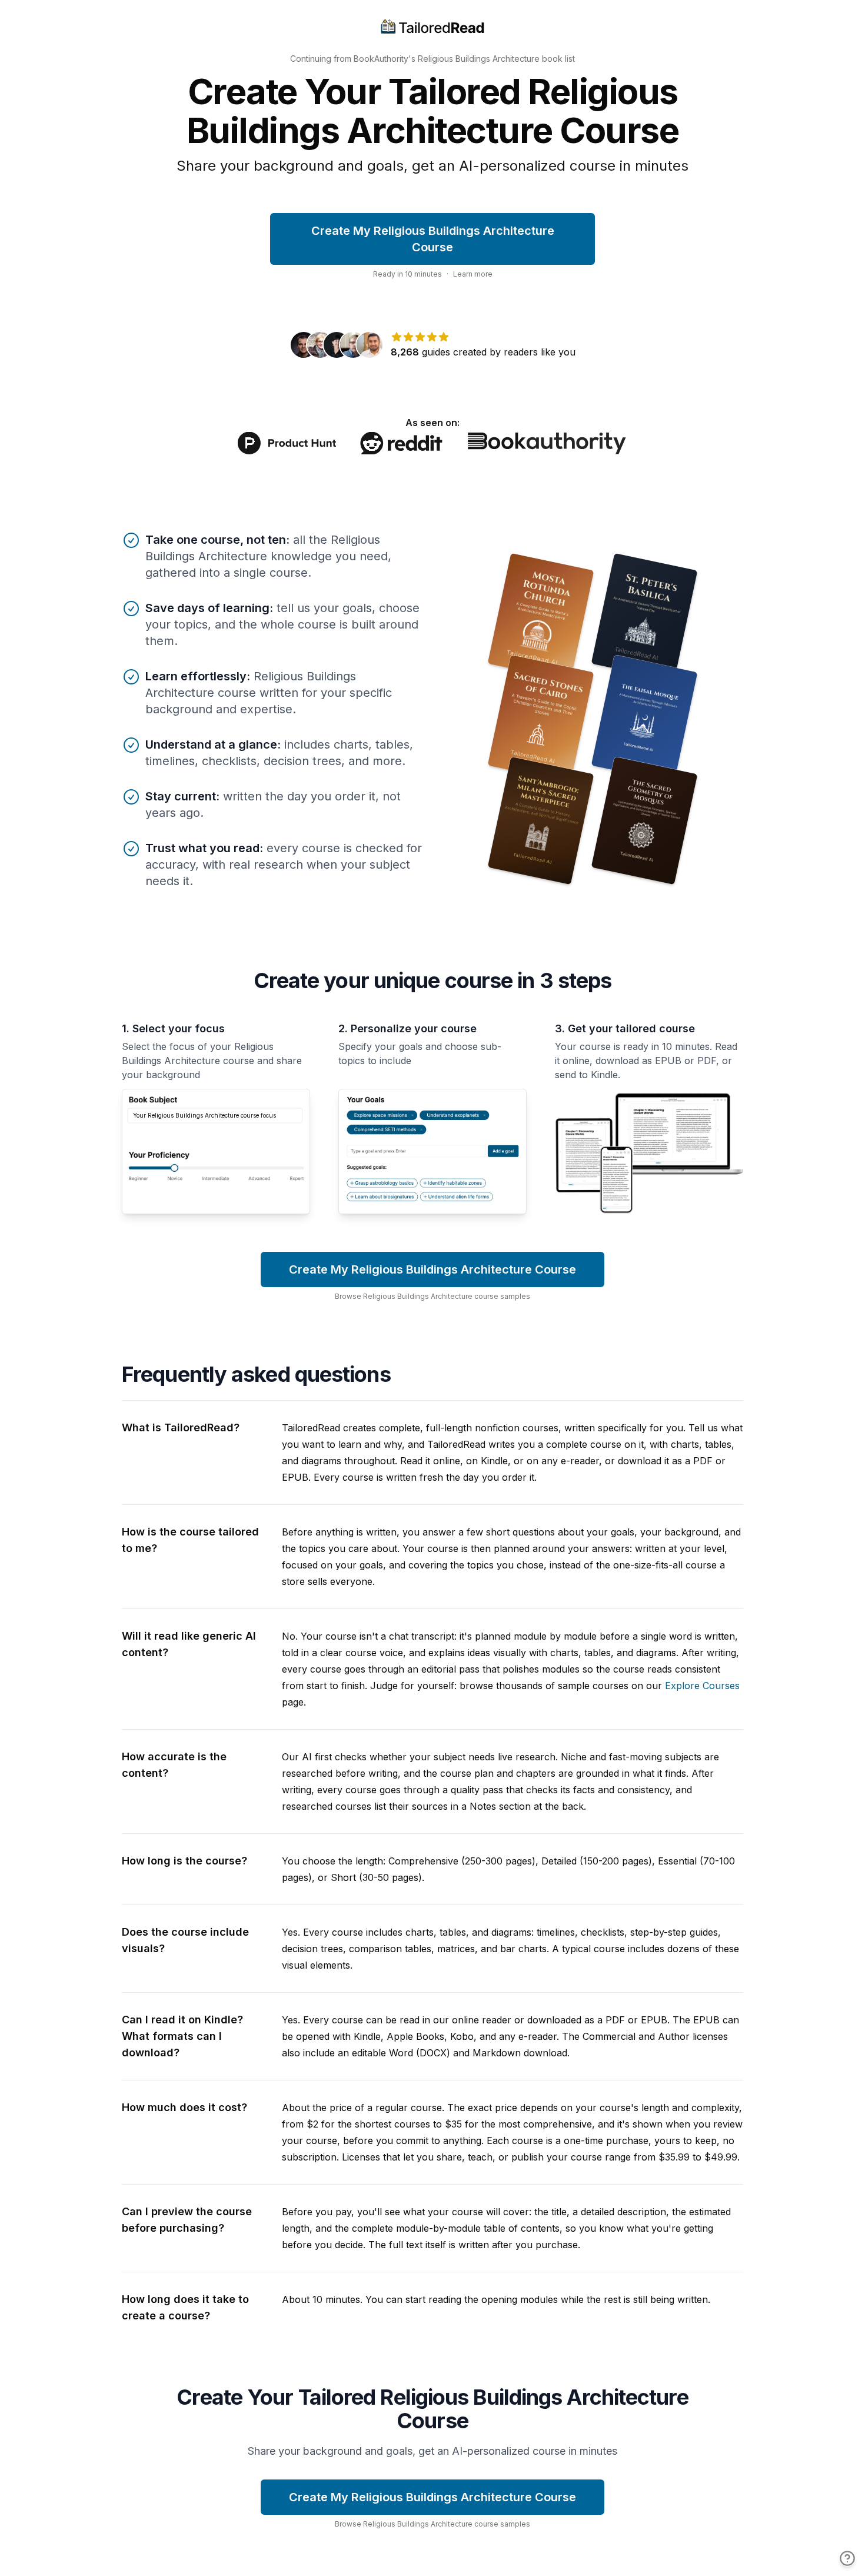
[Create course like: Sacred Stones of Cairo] (541, 719)
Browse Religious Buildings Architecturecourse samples (432, 1296)
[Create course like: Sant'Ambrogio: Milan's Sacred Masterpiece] (541, 821)
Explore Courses (702, 1686)
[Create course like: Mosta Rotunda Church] (541, 617)
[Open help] (847, 2558)
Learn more (473, 274)
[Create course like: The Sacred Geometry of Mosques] (645, 821)
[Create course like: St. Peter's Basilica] (645, 617)
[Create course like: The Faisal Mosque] (645, 719)
